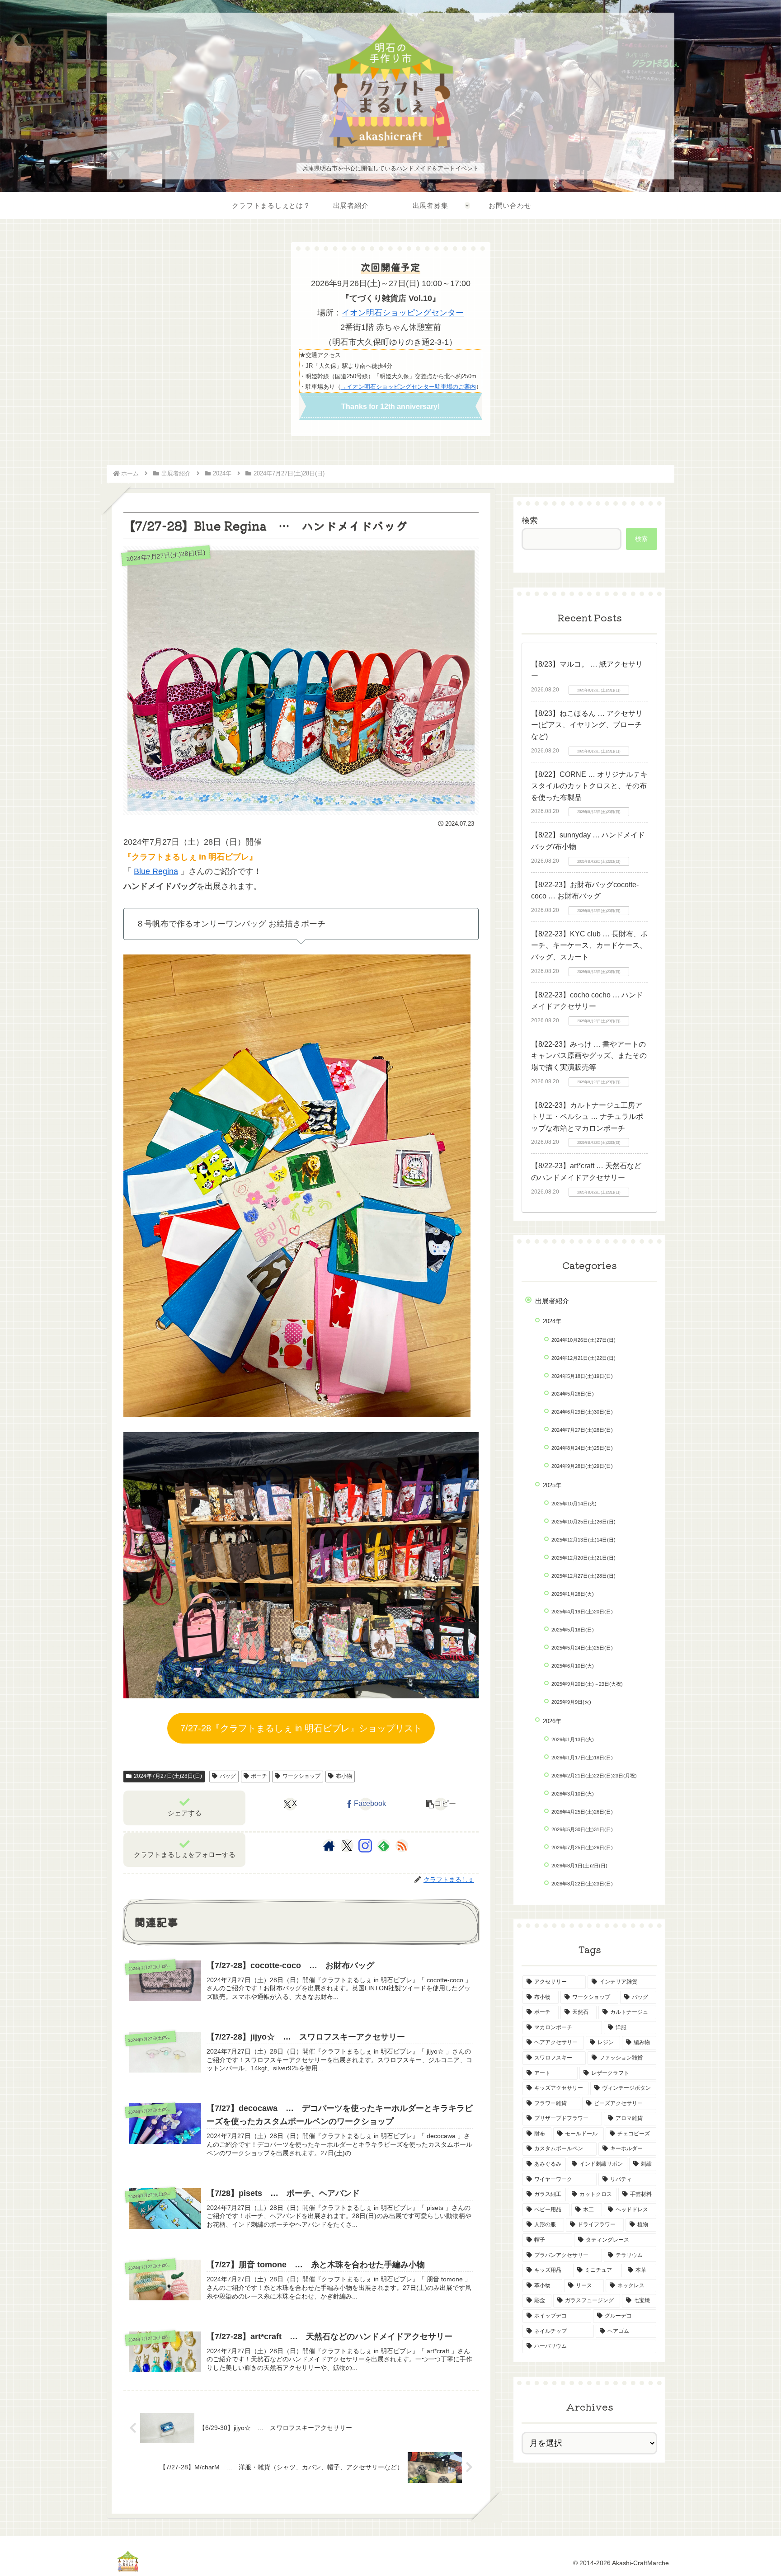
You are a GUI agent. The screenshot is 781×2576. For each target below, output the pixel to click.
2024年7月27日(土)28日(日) (168, 1776)
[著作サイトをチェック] (329, 1846)
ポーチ (259, 1776)
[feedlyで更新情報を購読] (384, 1846)
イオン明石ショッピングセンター (403, 313)
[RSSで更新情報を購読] (402, 1846)
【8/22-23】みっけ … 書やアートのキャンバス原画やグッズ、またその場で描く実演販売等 (589, 1056)
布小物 (344, 1776)
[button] (441, 1804)
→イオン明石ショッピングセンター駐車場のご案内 (408, 387)
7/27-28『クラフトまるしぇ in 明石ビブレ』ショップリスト (301, 1728)
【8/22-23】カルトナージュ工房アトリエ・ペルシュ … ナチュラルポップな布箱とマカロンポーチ (587, 1117)
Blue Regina (156, 871)
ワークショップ (301, 1776)
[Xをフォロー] (347, 1846)
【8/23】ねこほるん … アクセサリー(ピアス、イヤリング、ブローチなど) (587, 725)
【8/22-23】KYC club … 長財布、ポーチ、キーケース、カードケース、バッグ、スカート (589, 945)
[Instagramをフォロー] (365, 1846)
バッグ (228, 1776)
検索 (530, 521)
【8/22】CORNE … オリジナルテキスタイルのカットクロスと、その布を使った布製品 (589, 786)
